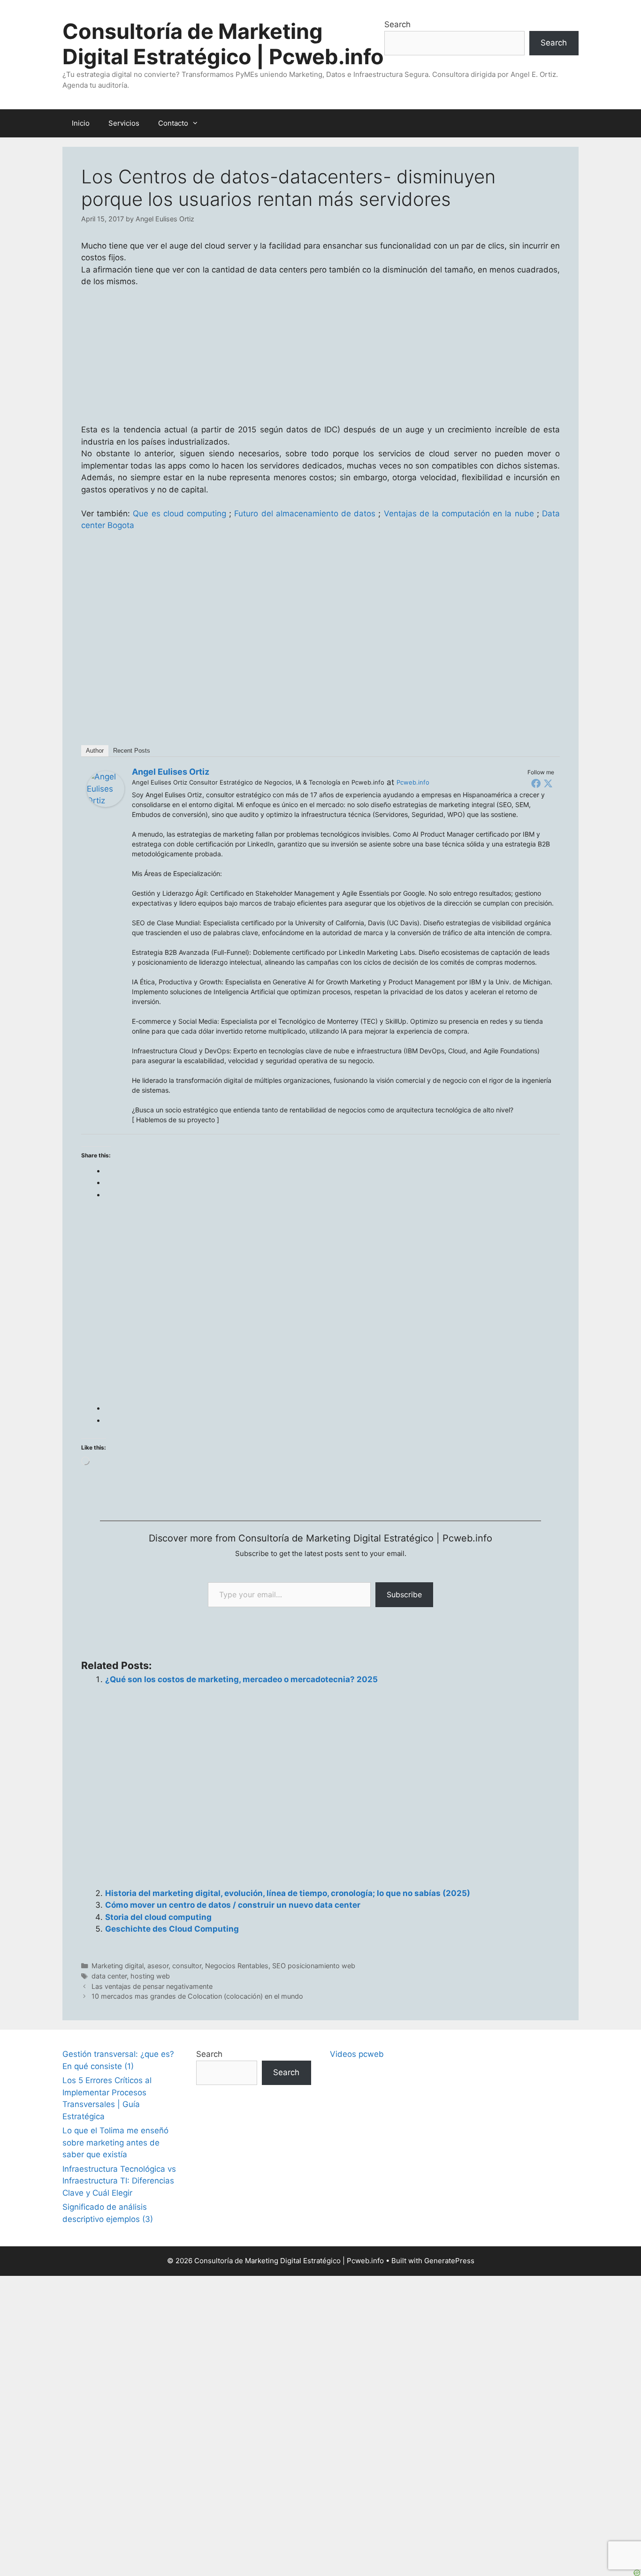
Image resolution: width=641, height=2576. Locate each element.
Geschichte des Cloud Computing (172, 1929)
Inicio (81, 123)
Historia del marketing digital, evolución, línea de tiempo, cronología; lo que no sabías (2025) (288, 1893)
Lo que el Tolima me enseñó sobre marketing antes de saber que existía (115, 2142)
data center (109, 1976)
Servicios (124, 123)
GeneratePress (449, 2261)
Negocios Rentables (237, 1966)
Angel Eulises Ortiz (171, 772)
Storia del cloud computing (158, 1917)
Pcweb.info (413, 782)
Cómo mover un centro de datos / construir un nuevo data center (233, 1905)
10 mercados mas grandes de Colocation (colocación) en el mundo (197, 1996)
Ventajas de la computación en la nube (459, 514)
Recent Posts (132, 751)
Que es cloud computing (179, 514)
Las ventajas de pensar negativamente (152, 1986)
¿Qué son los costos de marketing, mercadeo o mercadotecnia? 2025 (241, 1679)
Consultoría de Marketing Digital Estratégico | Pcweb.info (223, 44)
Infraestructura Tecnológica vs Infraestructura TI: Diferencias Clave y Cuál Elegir (119, 2181)
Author (95, 751)
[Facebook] (536, 783)
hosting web (150, 1976)
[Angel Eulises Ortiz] (106, 804)
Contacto (173, 123)
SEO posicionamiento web (314, 1966)
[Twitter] (548, 783)
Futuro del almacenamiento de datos (305, 514)
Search (397, 24)
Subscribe (404, 1594)
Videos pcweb (357, 2054)
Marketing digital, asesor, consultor (146, 1966)
